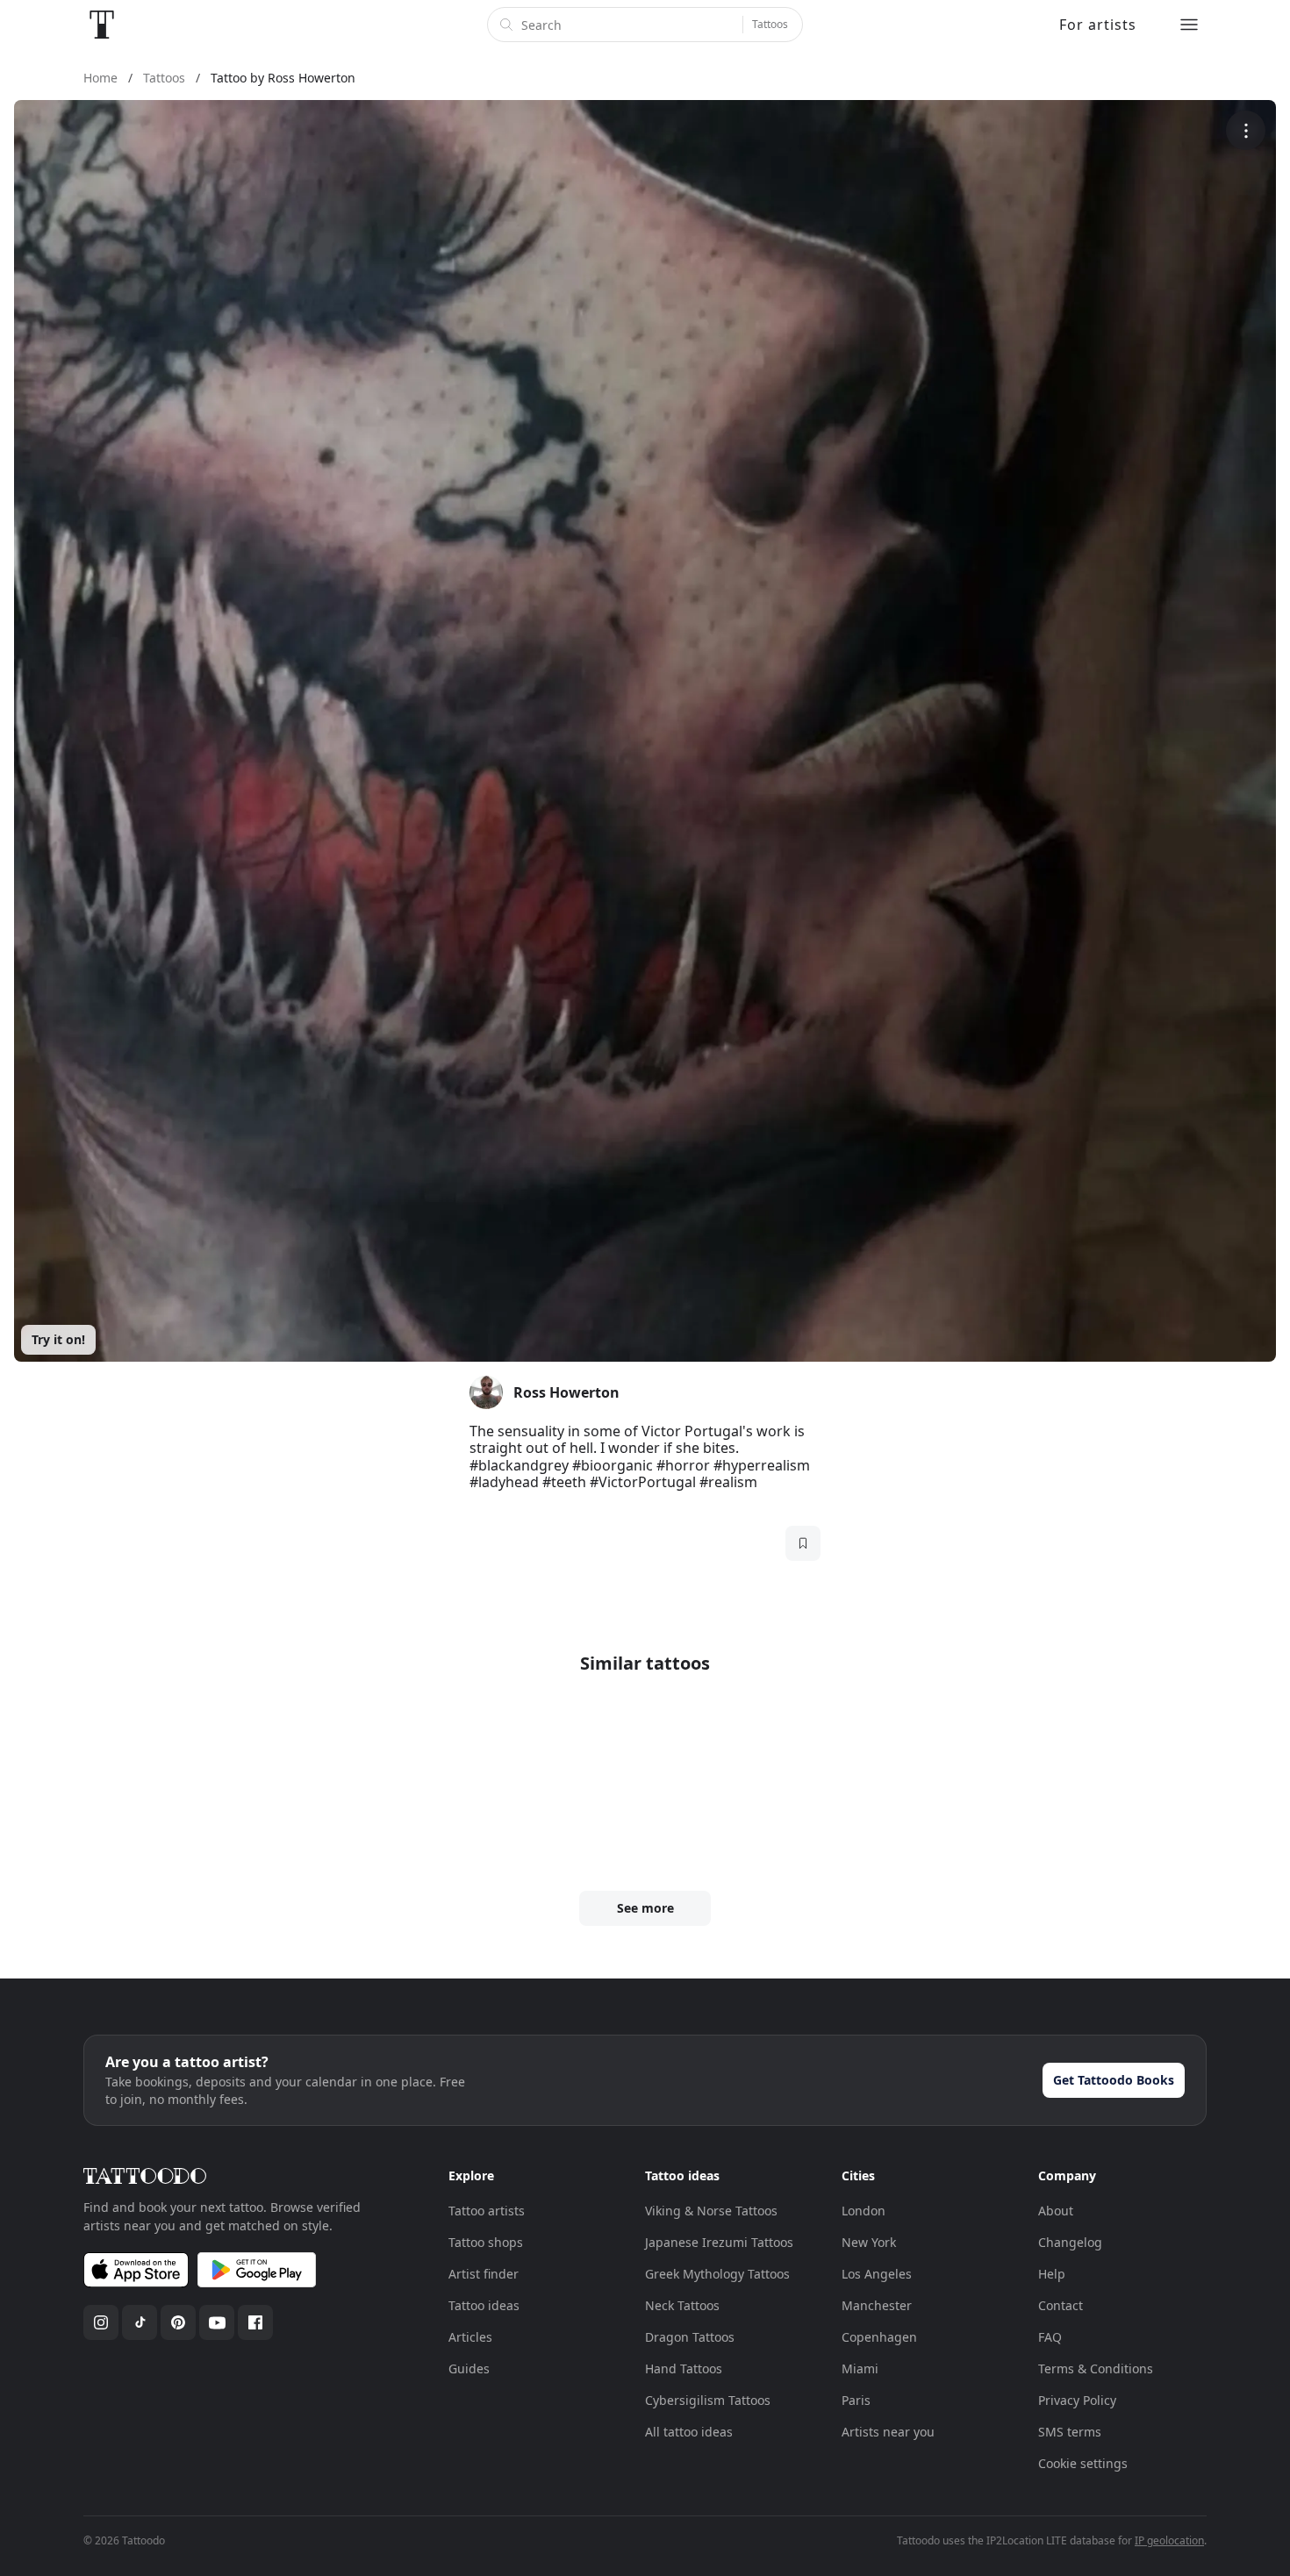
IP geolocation (1169, 2540)
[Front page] (102, 25)
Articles (470, 2337)
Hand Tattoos (684, 2368)
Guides (469, 2368)
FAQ (1050, 2337)
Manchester (877, 2305)
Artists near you (888, 2432)
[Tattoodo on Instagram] (101, 2322)
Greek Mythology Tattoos (717, 2274)
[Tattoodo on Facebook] (255, 2322)
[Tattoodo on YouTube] (217, 2322)
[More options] (1246, 130)
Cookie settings (1083, 2463)
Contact (1061, 2305)
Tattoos (770, 24)
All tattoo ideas (689, 2432)
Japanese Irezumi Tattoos (719, 2242)
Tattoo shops (486, 2242)
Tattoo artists (487, 2211)
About (1056, 2211)
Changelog (1070, 2242)
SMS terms (1070, 2432)
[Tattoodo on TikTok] (140, 2322)
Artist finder (484, 2274)
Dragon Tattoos (690, 2337)
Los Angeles (877, 2274)
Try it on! (58, 1339)
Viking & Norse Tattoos (711, 2211)
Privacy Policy (1077, 2400)
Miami (860, 2368)
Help (1052, 2274)
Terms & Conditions (1096, 2368)
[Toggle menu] (1189, 25)
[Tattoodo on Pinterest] (178, 2322)
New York (869, 2242)
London (864, 2211)
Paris (856, 2400)
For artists (1098, 25)
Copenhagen (879, 2337)
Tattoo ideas (484, 2305)
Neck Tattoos (682, 2305)
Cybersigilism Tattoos (708, 2400)
